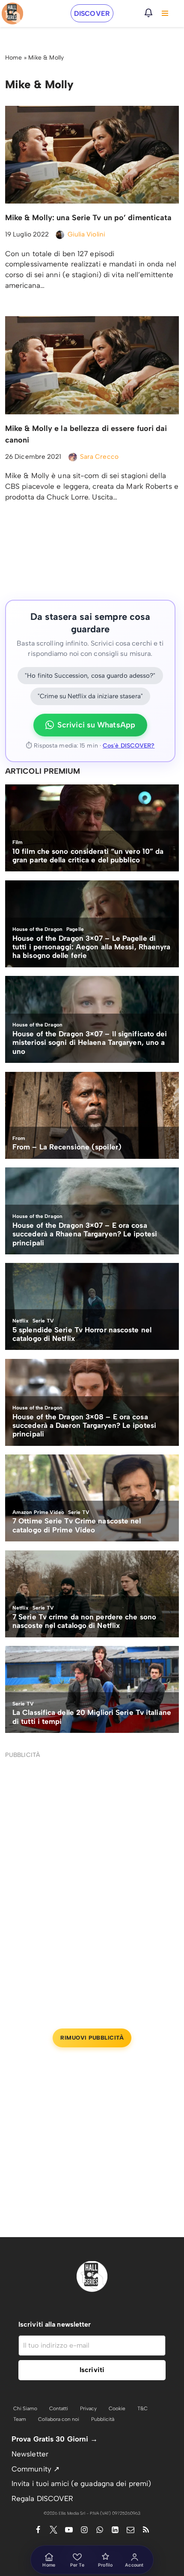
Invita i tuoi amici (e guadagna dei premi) (81, 2483)
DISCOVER (92, 13)
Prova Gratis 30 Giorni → (55, 2439)
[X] (53, 2530)
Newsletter (30, 2454)
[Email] (131, 2530)
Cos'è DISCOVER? (129, 746)
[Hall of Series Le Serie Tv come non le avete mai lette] (12, 13)
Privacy (88, 2408)
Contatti (59, 2408)
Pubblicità (103, 2419)
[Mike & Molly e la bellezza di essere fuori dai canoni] (92, 365)
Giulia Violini (86, 234)
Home (13, 58)
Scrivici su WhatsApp (96, 725)
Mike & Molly (46, 58)
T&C (142, 2408)
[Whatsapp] (100, 2530)
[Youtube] (69, 2530)
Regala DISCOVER (43, 2498)
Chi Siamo (25, 2408)
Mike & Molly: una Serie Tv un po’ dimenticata (89, 218)
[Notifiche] (148, 13)
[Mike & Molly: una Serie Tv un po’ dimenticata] (92, 155)
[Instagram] (84, 2530)
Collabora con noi (59, 2419)
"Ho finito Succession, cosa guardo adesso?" (90, 676)
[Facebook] (38, 2530)
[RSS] (146, 2530)
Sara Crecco (99, 456)
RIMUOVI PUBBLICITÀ (92, 2038)
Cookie (117, 2408)
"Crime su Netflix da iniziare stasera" (90, 696)
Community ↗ (36, 2469)
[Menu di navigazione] (165, 13)
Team (20, 2419)
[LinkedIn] (115, 2530)
